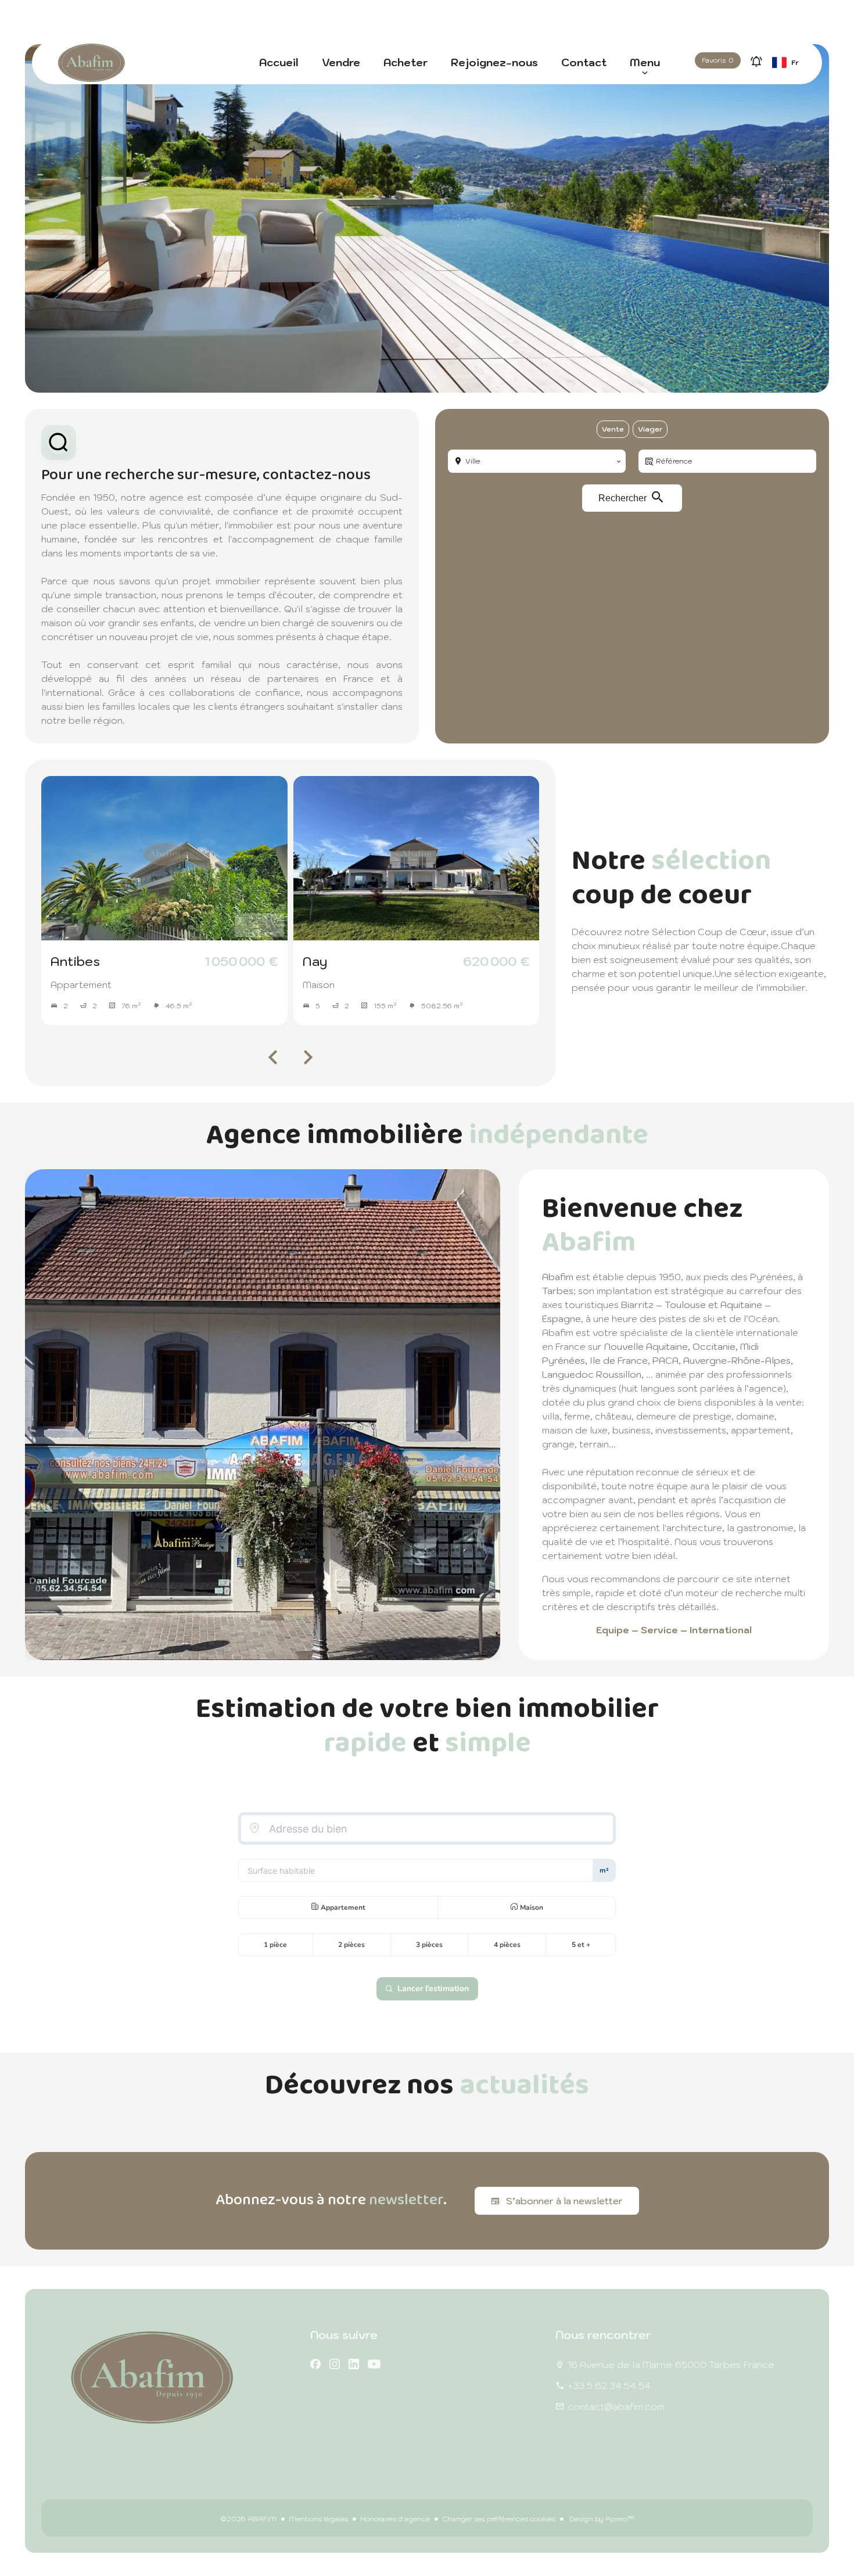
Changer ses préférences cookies (499, 2519)
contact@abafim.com (616, 2406)
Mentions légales (318, 2519)
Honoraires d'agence (395, 2519)
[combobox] (537, 461)
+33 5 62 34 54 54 (609, 2385)
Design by (601, 2519)
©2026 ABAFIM (248, 2519)
